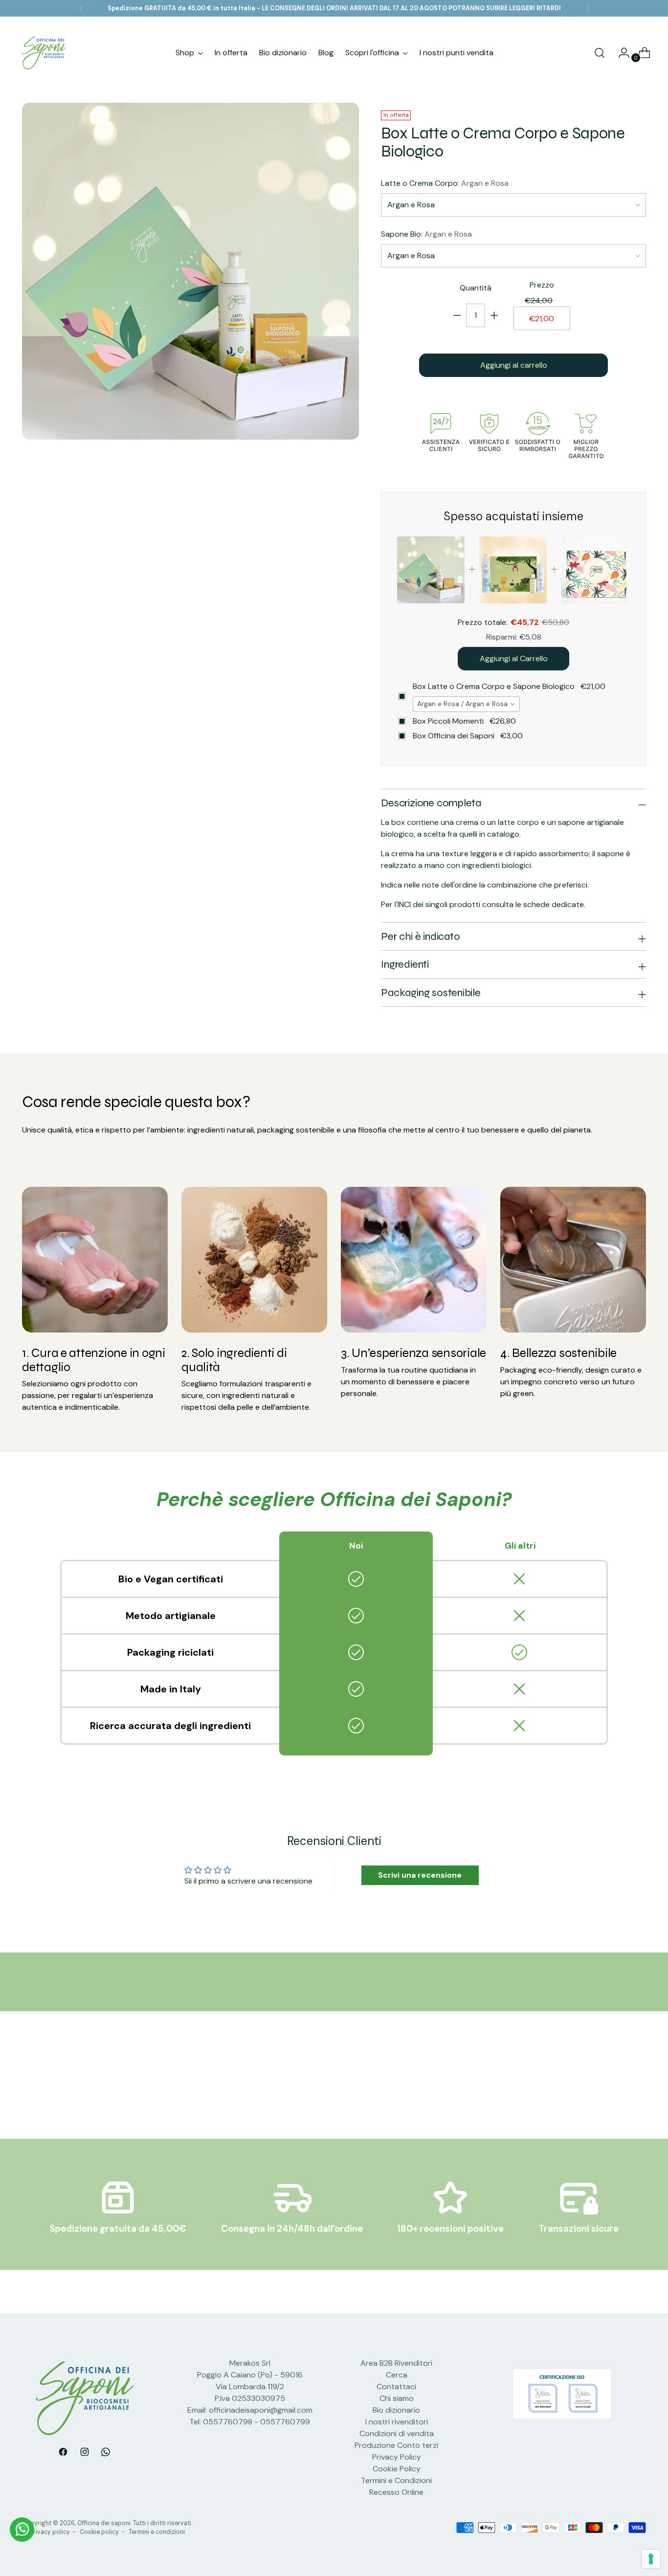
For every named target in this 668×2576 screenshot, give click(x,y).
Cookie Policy (397, 2469)
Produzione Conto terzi (396, 2445)
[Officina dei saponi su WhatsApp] (106, 2454)
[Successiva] (587, 8)
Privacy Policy (397, 2457)
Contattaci (396, 2387)
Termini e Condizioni (396, 2480)
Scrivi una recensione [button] (420, 1875)
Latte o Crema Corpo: (445, 183)
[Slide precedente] (615, 2086)
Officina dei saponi (104, 2523)
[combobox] (466, 704)
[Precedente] (81, 8)
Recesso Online (396, 2492)
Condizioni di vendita (397, 2433)
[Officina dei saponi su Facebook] (63, 2454)
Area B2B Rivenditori (396, 2363)
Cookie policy (99, 2532)
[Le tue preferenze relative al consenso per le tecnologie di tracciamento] (651, 2559)
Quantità (476, 288)
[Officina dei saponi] (44, 53)
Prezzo (542, 285)
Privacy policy (50, 2532)
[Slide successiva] (638, 2086)
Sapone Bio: (426, 234)
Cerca (397, 2375)
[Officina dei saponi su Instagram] (85, 2454)
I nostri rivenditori (397, 2422)
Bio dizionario (396, 2410)
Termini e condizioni (157, 2532)
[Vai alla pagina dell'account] (620, 53)
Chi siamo (397, 2398)
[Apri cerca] (600, 53)
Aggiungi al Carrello (514, 658)
